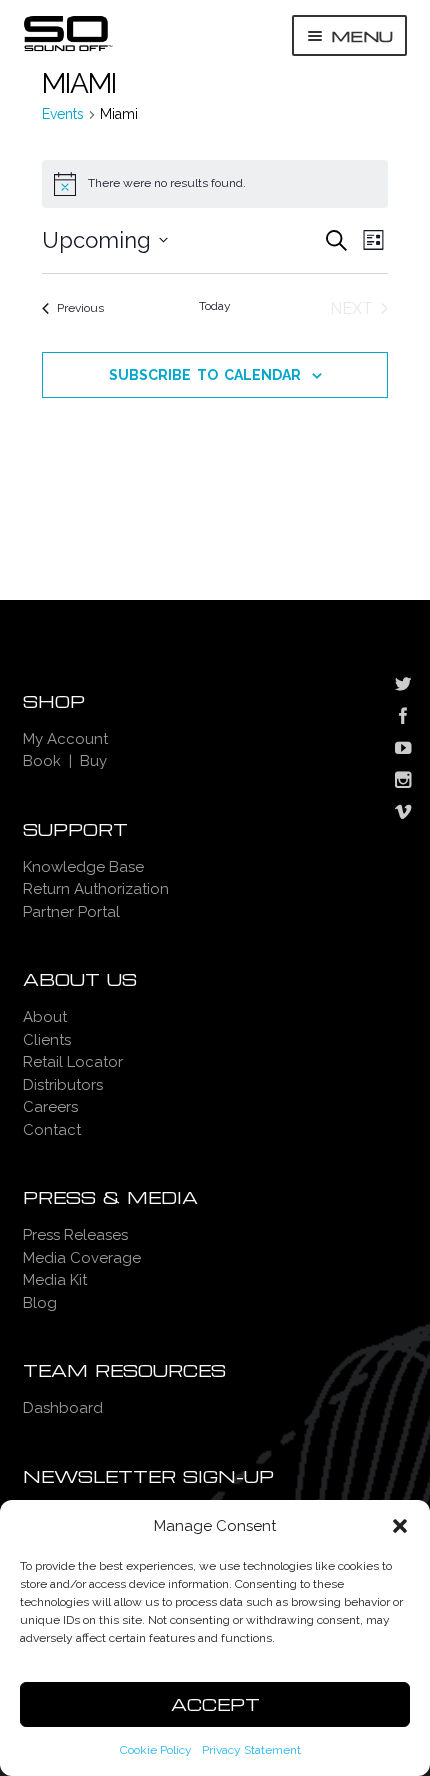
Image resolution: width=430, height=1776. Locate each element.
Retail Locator (73, 1062)
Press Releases (75, 1235)
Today (215, 306)
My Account (65, 739)
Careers (50, 1107)
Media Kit (55, 1280)
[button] (400, 1526)
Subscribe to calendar (205, 375)
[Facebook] (403, 718)
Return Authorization (96, 889)
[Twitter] (403, 686)
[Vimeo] (403, 814)
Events (63, 114)
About (45, 1017)
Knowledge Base (83, 867)
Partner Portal (71, 912)
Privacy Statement (251, 1750)
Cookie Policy (156, 1750)
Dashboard (63, 1408)
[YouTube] (403, 750)
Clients (47, 1040)
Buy (93, 761)
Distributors (63, 1085)
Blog (40, 1303)
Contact (52, 1130)
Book (42, 761)
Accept (215, 1704)
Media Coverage (82, 1258)
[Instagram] (403, 782)
